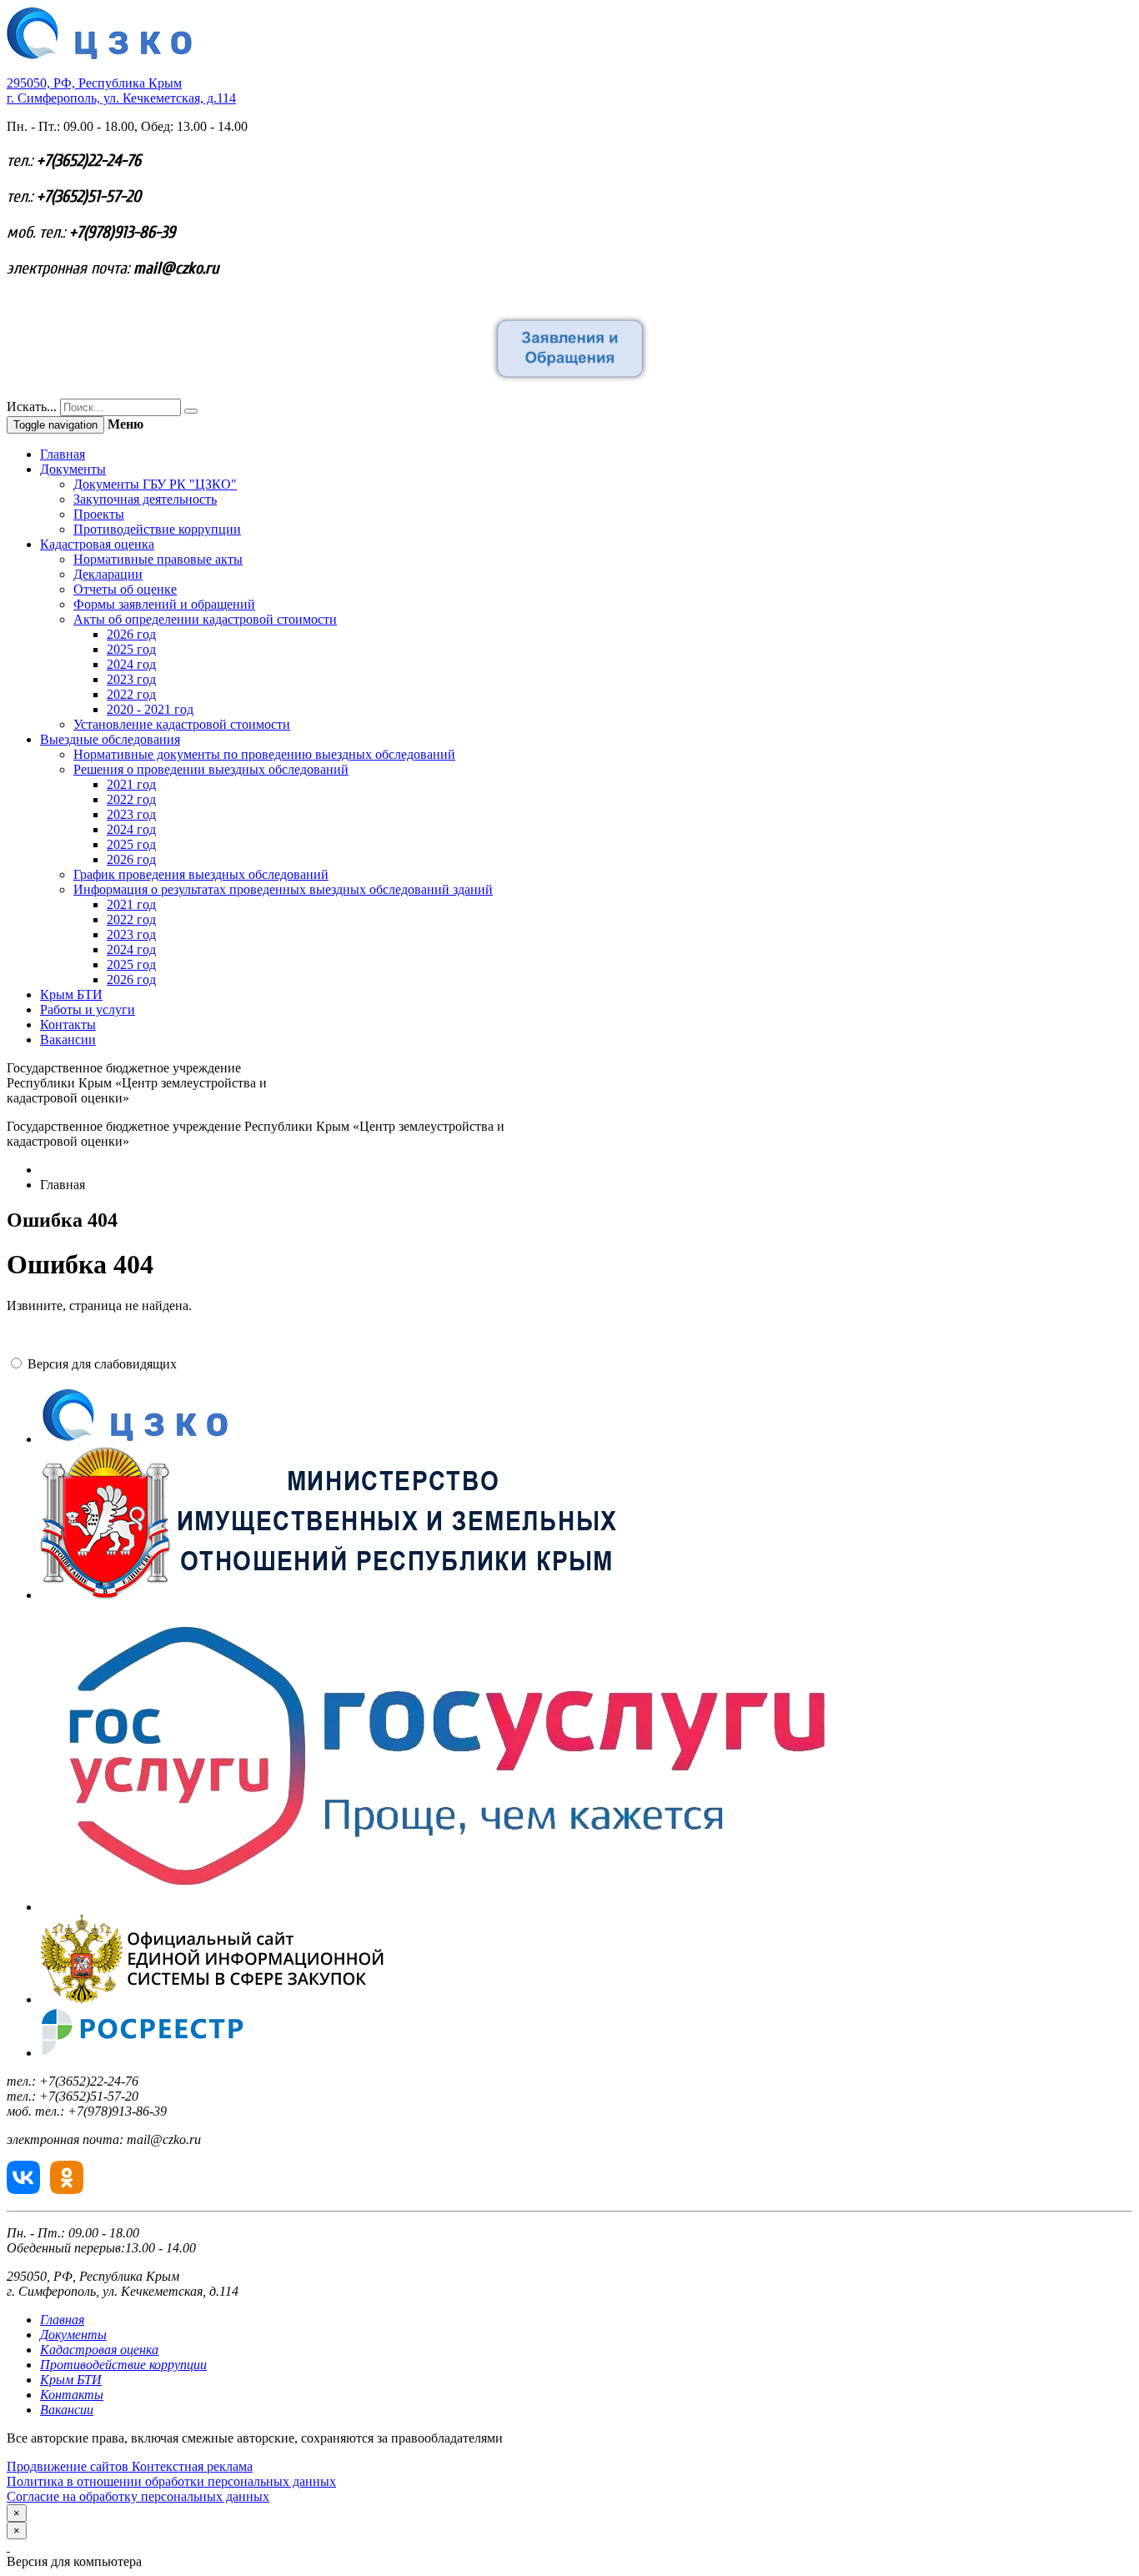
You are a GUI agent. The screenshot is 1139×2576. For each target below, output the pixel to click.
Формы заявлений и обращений (164, 604)
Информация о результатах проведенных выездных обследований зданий (283, 889)
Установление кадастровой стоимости (182, 724)
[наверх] (8, 2546)
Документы (73, 469)
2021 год (131, 784)
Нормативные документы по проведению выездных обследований (264, 754)
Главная (63, 454)
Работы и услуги (88, 1009)
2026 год (131, 634)
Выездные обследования (110, 739)
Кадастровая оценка (97, 544)
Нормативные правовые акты (158, 559)
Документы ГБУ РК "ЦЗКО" (155, 484)
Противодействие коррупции (157, 529)
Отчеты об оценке (125, 589)
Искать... (32, 407)
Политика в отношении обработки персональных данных (171, 2481)
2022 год (131, 694)
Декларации (108, 574)
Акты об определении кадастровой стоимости (205, 619)
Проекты (99, 514)
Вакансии (68, 1039)
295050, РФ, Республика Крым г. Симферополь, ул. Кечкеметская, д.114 (121, 90)
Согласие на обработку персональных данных (138, 2496)
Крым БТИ (71, 994)
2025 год (131, 649)
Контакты (68, 1024)
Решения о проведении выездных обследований (211, 769)
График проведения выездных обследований (201, 874)
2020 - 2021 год (150, 709)
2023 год (131, 679)
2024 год (131, 664)
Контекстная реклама (192, 2466)
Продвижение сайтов (69, 2466)
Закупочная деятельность (145, 499)
